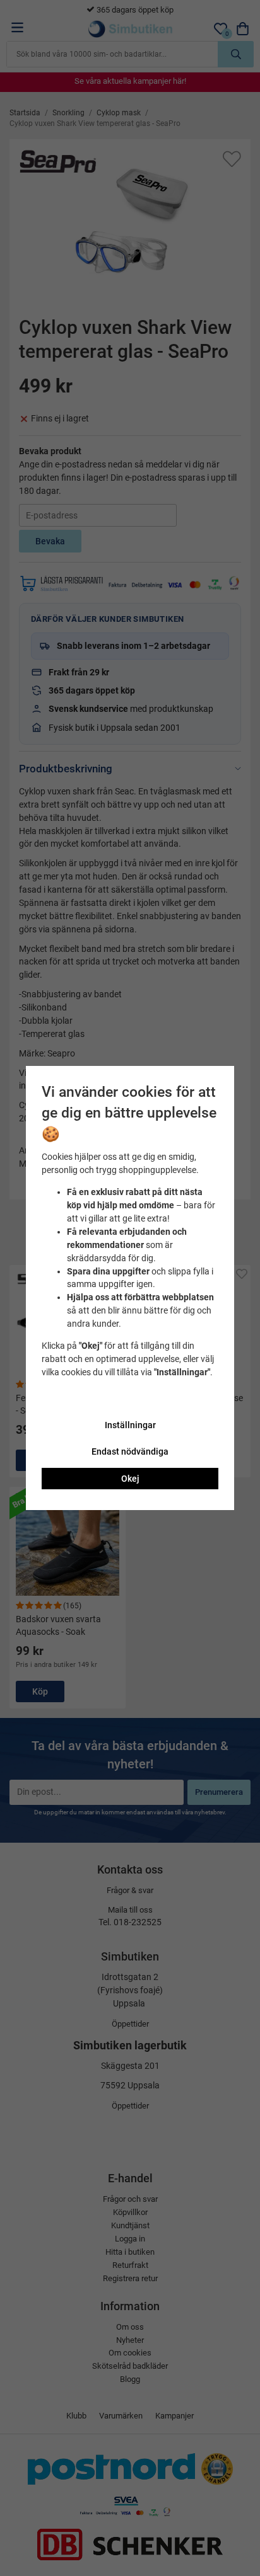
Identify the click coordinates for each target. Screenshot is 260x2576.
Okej (130, 1479)
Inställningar (130, 1425)
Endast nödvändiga (130, 1451)
